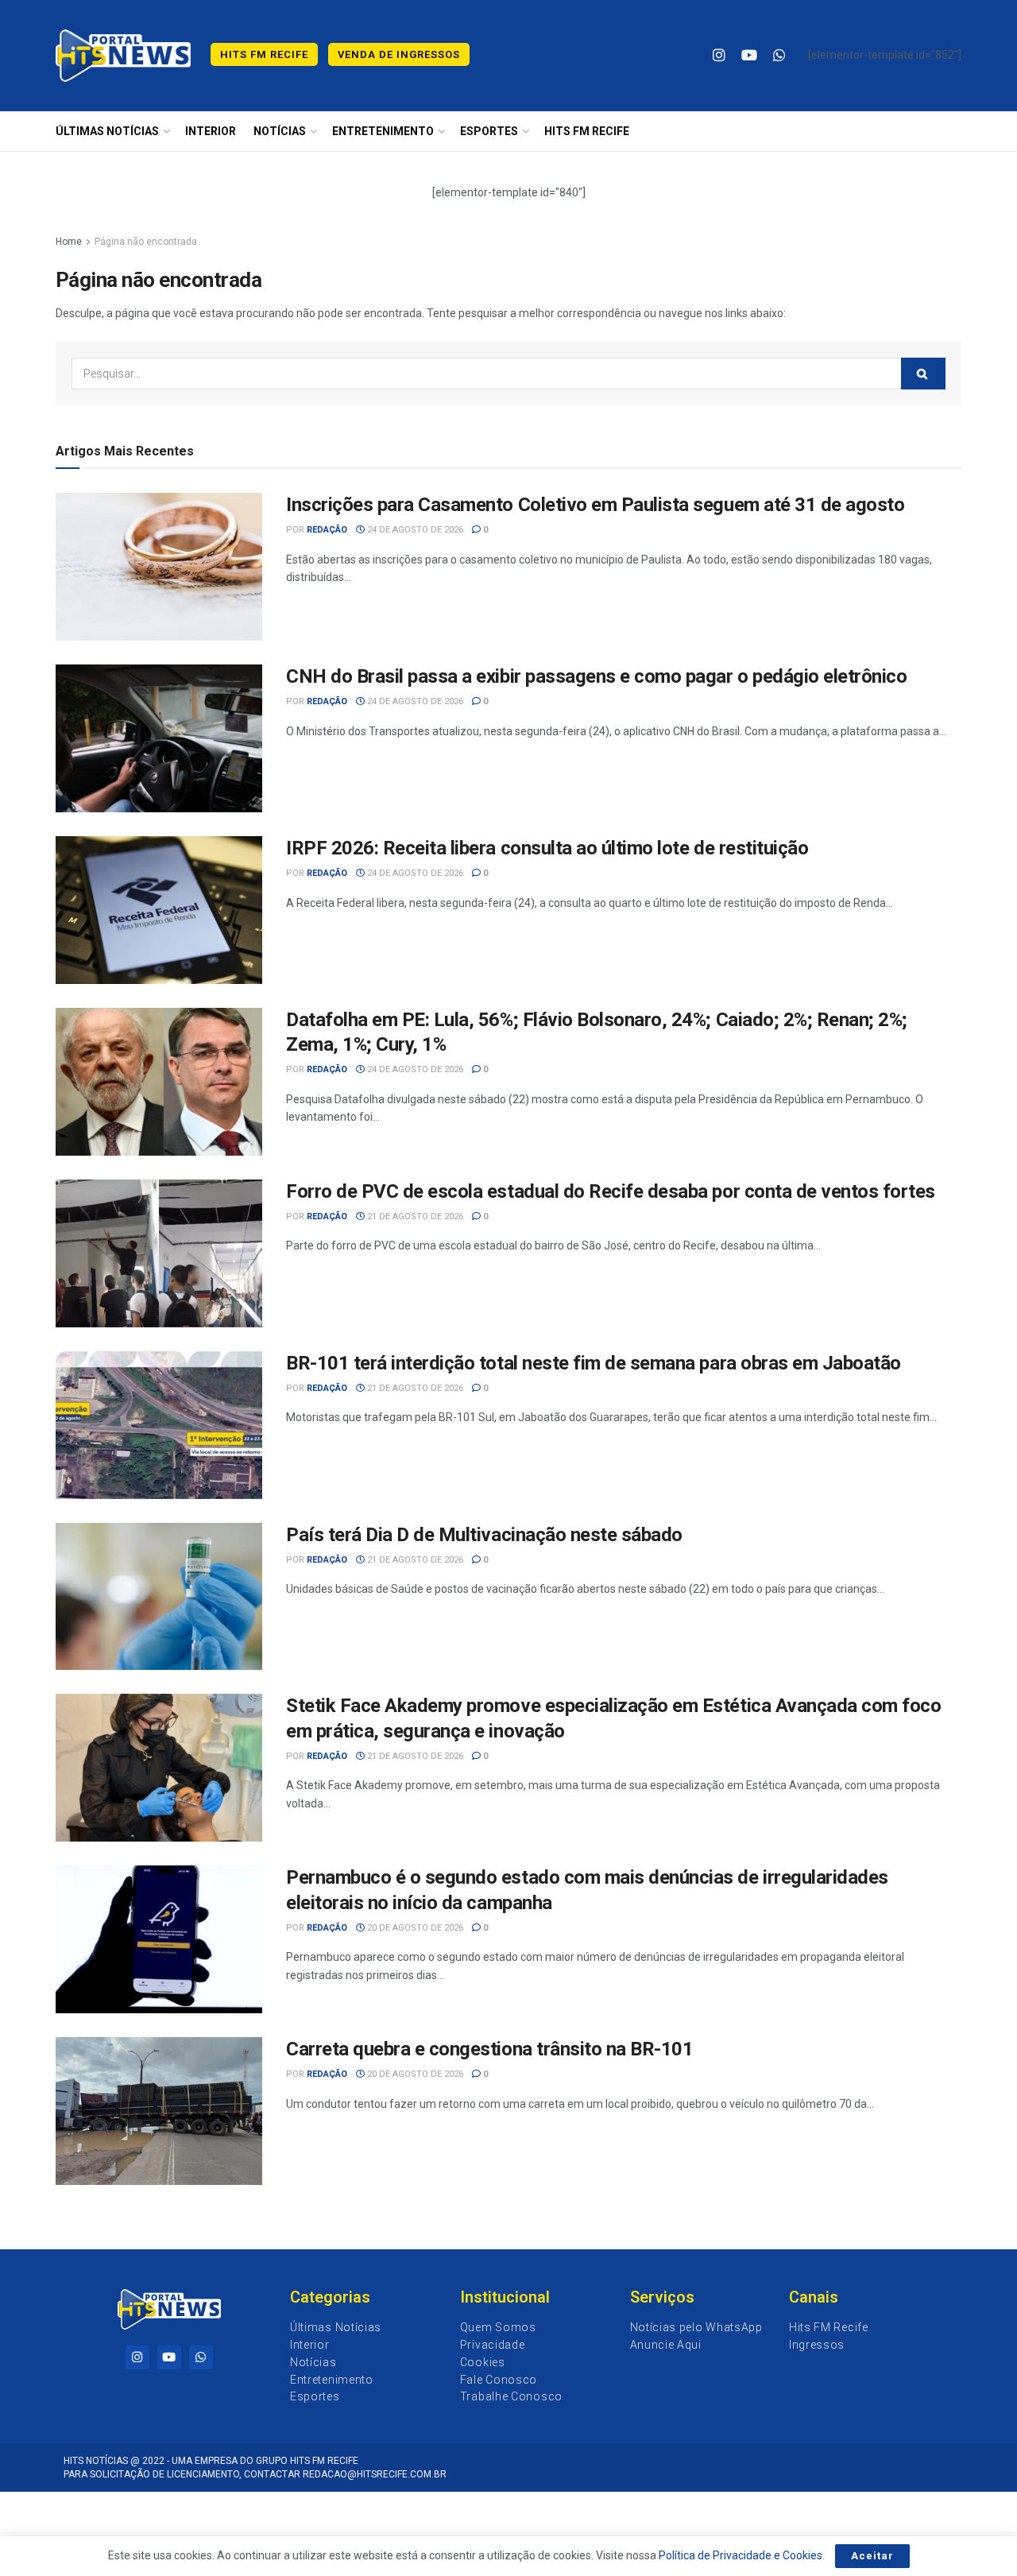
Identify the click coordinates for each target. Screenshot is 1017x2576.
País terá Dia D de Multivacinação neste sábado (484, 1535)
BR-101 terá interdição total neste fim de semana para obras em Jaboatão (594, 1363)
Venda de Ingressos (399, 54)
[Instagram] (137, 2357)
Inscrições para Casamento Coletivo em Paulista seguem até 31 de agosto (595, 505)
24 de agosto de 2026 (414, 530)
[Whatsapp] (201, 2357)
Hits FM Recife (264, 54)
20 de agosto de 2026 (414, 1928)
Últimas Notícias (107, 131)
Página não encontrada (146, 242)
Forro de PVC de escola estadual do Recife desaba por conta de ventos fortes (611, 1191)
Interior (211, 131)
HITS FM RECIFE (587, 131)
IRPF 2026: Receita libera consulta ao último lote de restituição (547, 848)
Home (69, 242)
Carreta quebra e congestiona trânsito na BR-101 (489, 2049)
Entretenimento (383, 131)
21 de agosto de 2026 (414, 1216)
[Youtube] (169, 2357)
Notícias (280, 131)
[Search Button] (923, 374)
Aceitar (872, 2556)
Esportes (489, 131)
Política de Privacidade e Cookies (741, 2555)
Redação (327, 530)
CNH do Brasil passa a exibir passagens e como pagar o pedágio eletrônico (596, 676)
